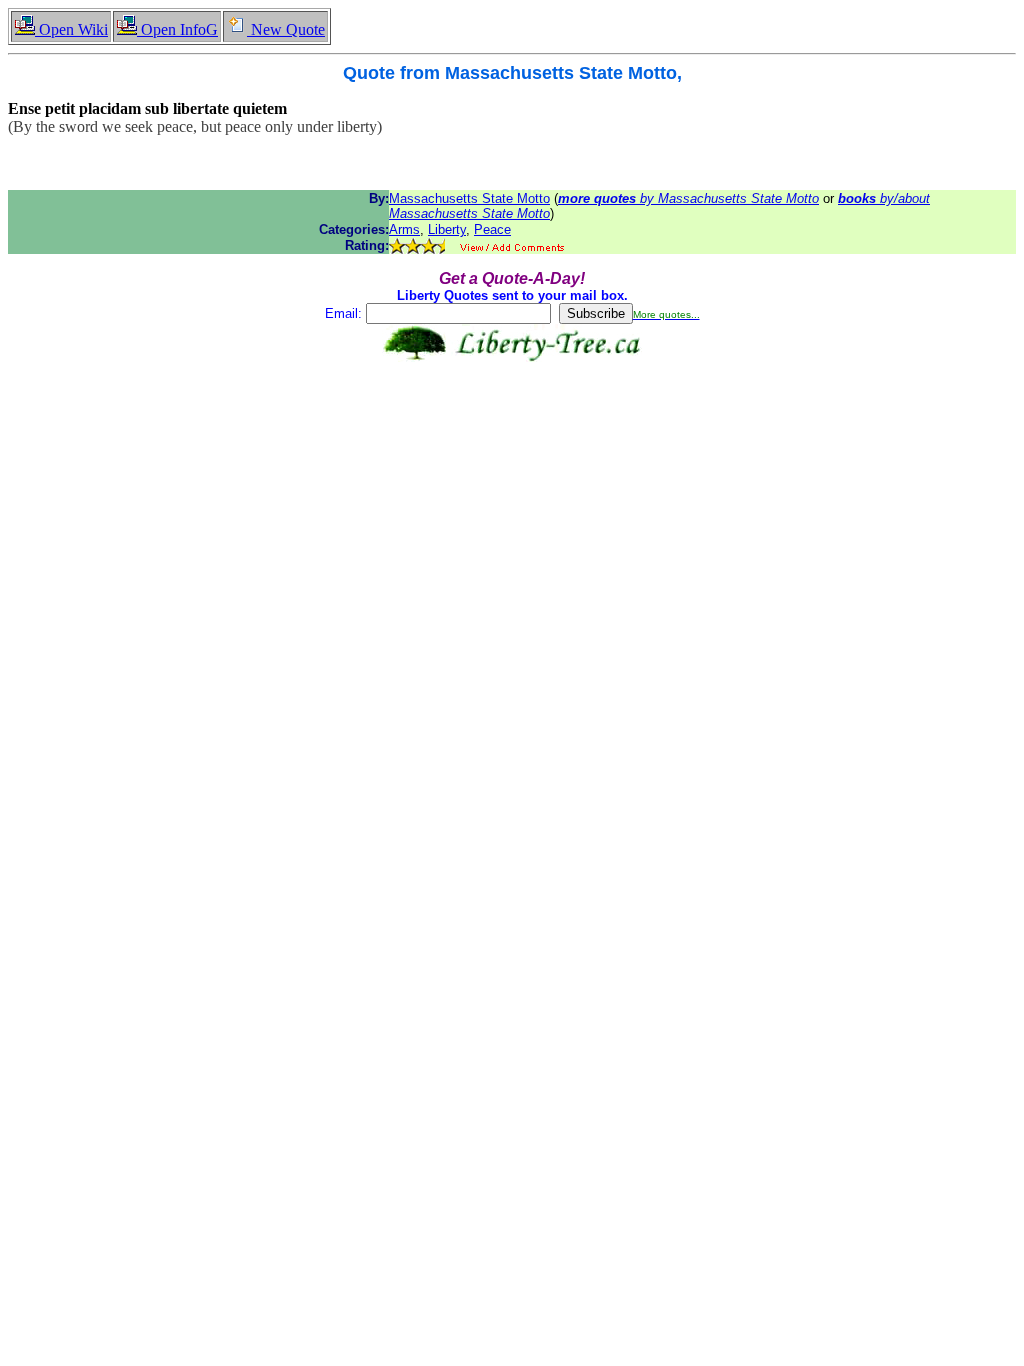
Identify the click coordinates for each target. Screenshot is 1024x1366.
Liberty (447, 229)
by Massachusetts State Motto (688, 198)
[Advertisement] (512, 425)
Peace (492, 229)
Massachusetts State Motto (469, 198)
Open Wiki (71, 29)
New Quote (286, 29)
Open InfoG (177, 29)
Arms (404, 229)
